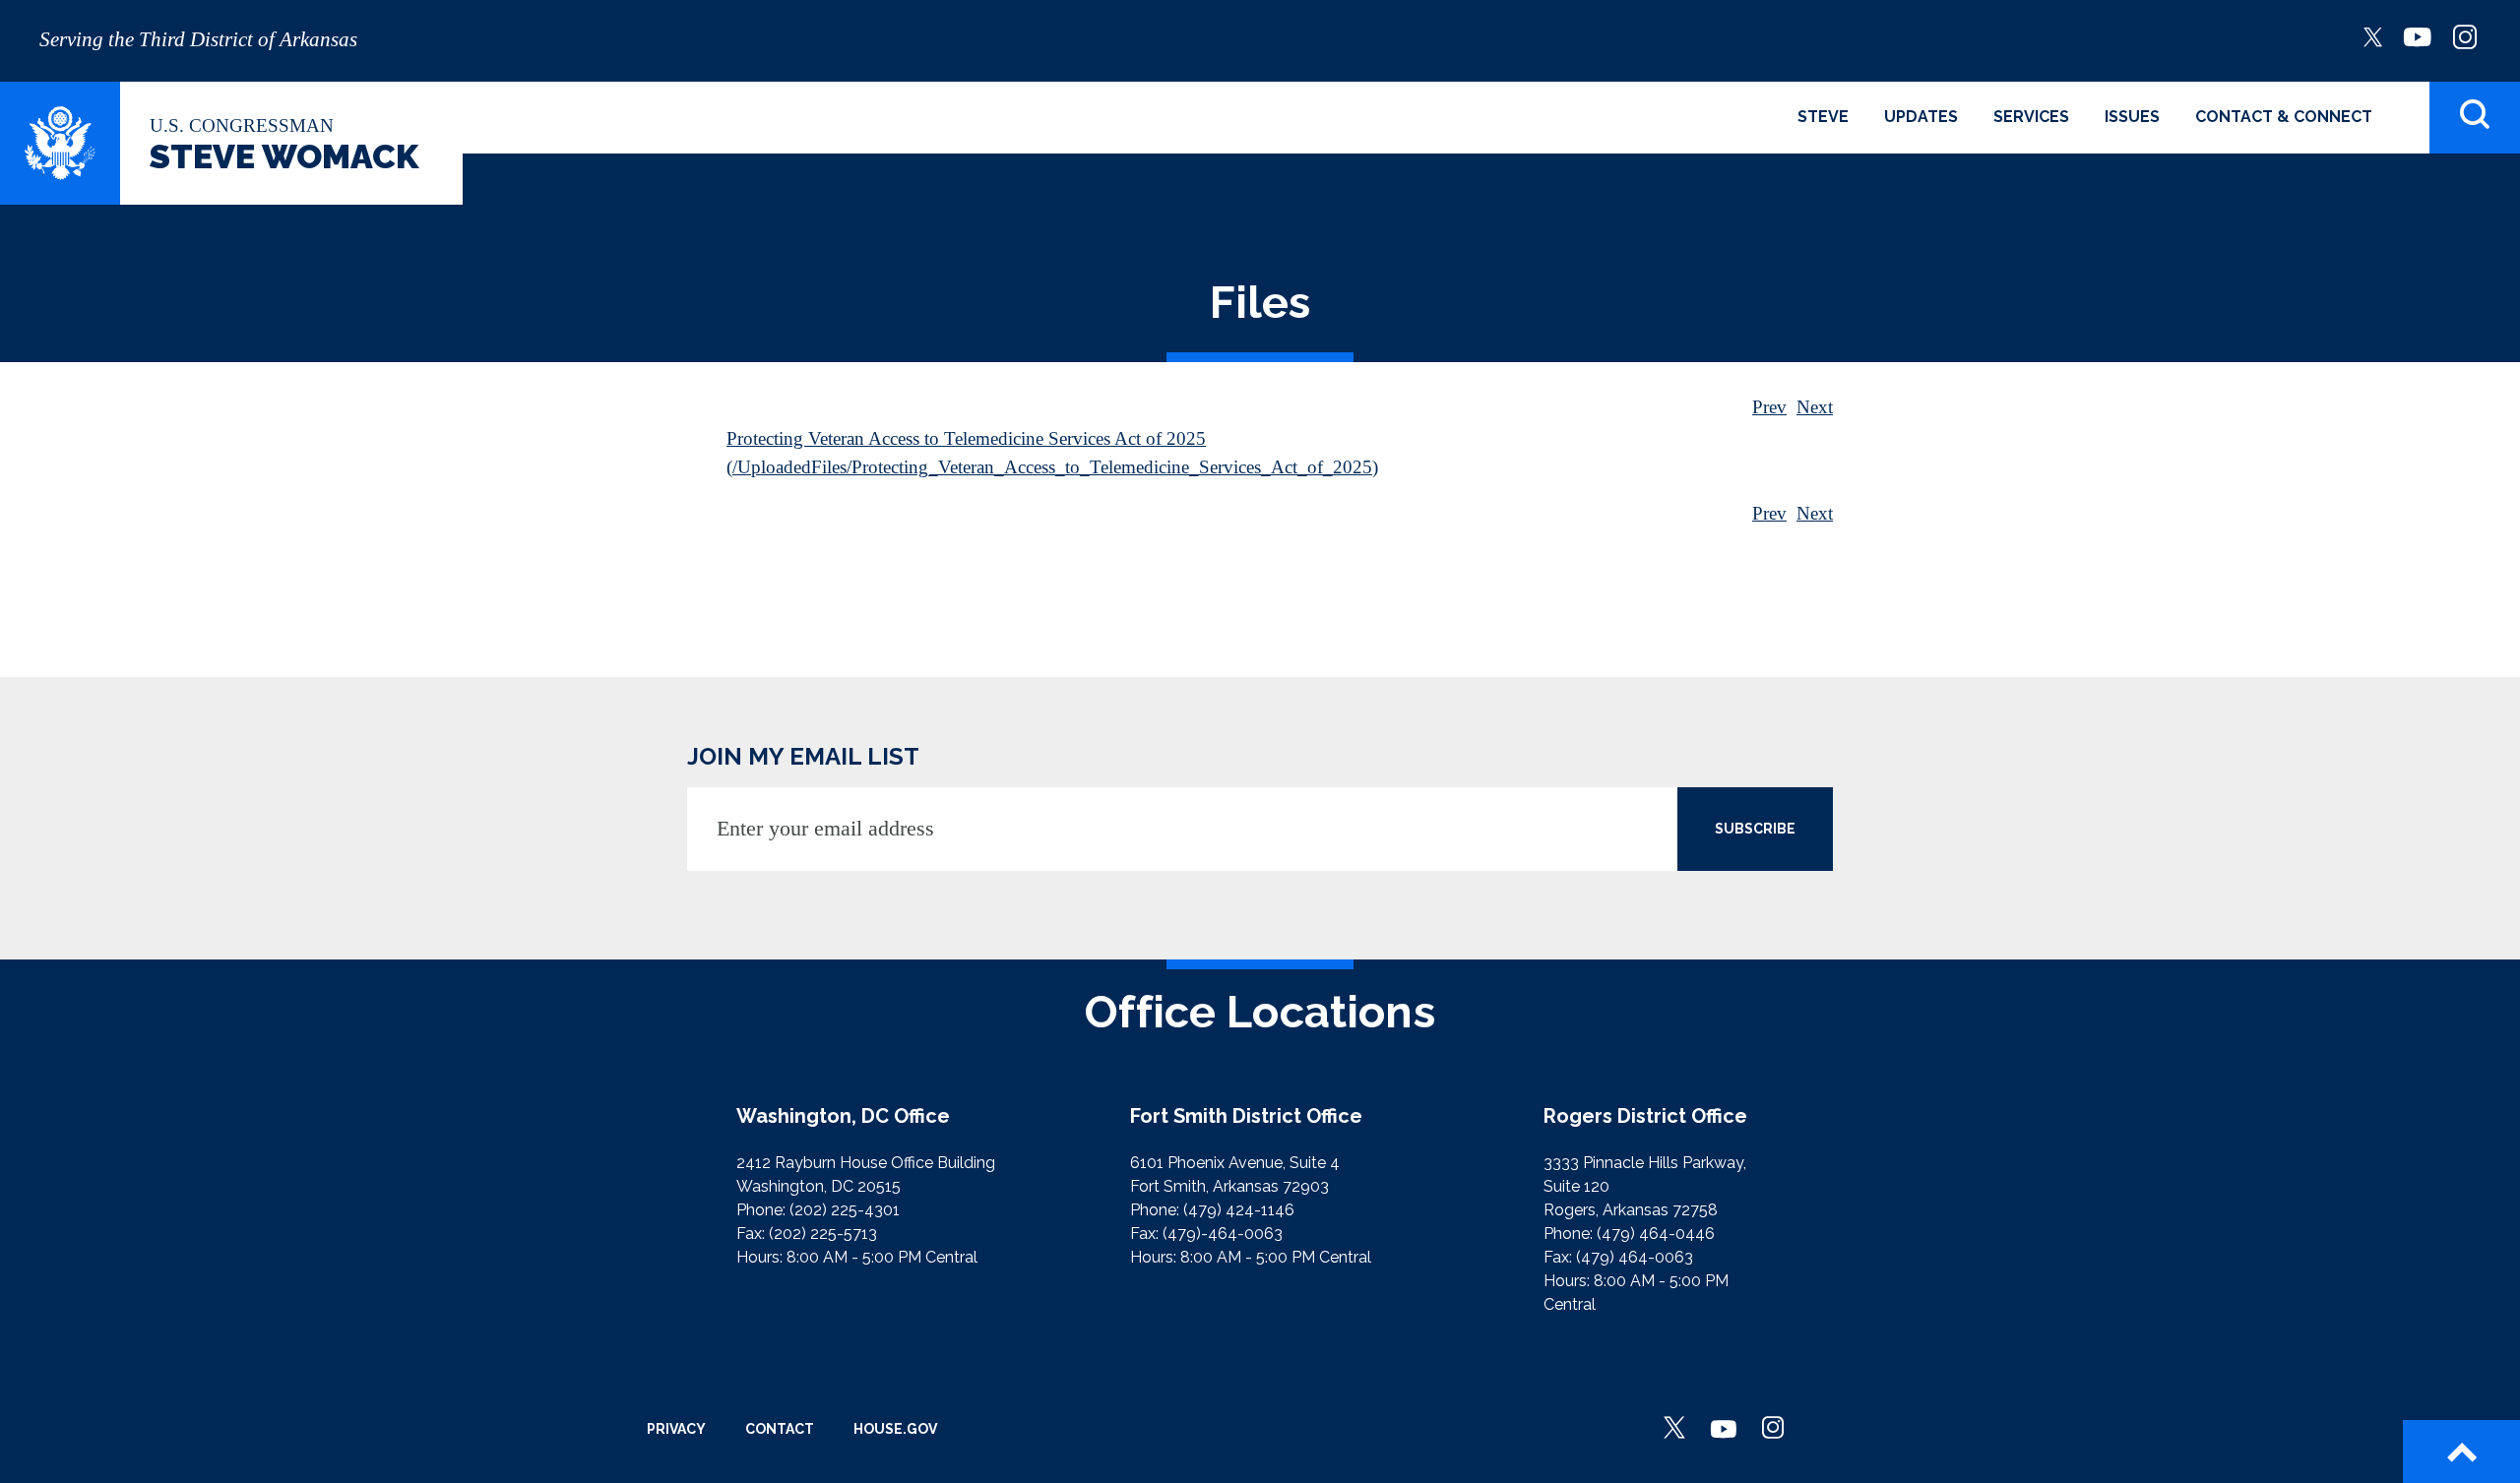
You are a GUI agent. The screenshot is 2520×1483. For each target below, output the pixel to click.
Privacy (676, 1429)
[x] (2373, 35)
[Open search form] (2475, 118)
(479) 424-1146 (1239, 1210)
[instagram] (2465, 35)
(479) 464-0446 (1656, 1234)
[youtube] (2418, 35)
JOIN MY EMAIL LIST (803, 756)
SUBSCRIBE (1755, 829)
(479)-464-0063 (1223, 1234)
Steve (1823, 117)
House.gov (895, 1429)
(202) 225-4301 (845, 1210)
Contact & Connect (2284, 117)
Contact (780, 1429)
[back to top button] (2461, 1452)
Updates (1921, 117)
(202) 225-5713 (823, 1234)
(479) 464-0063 (1635, 1257)
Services (2031, 117)
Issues (2132, 117)
